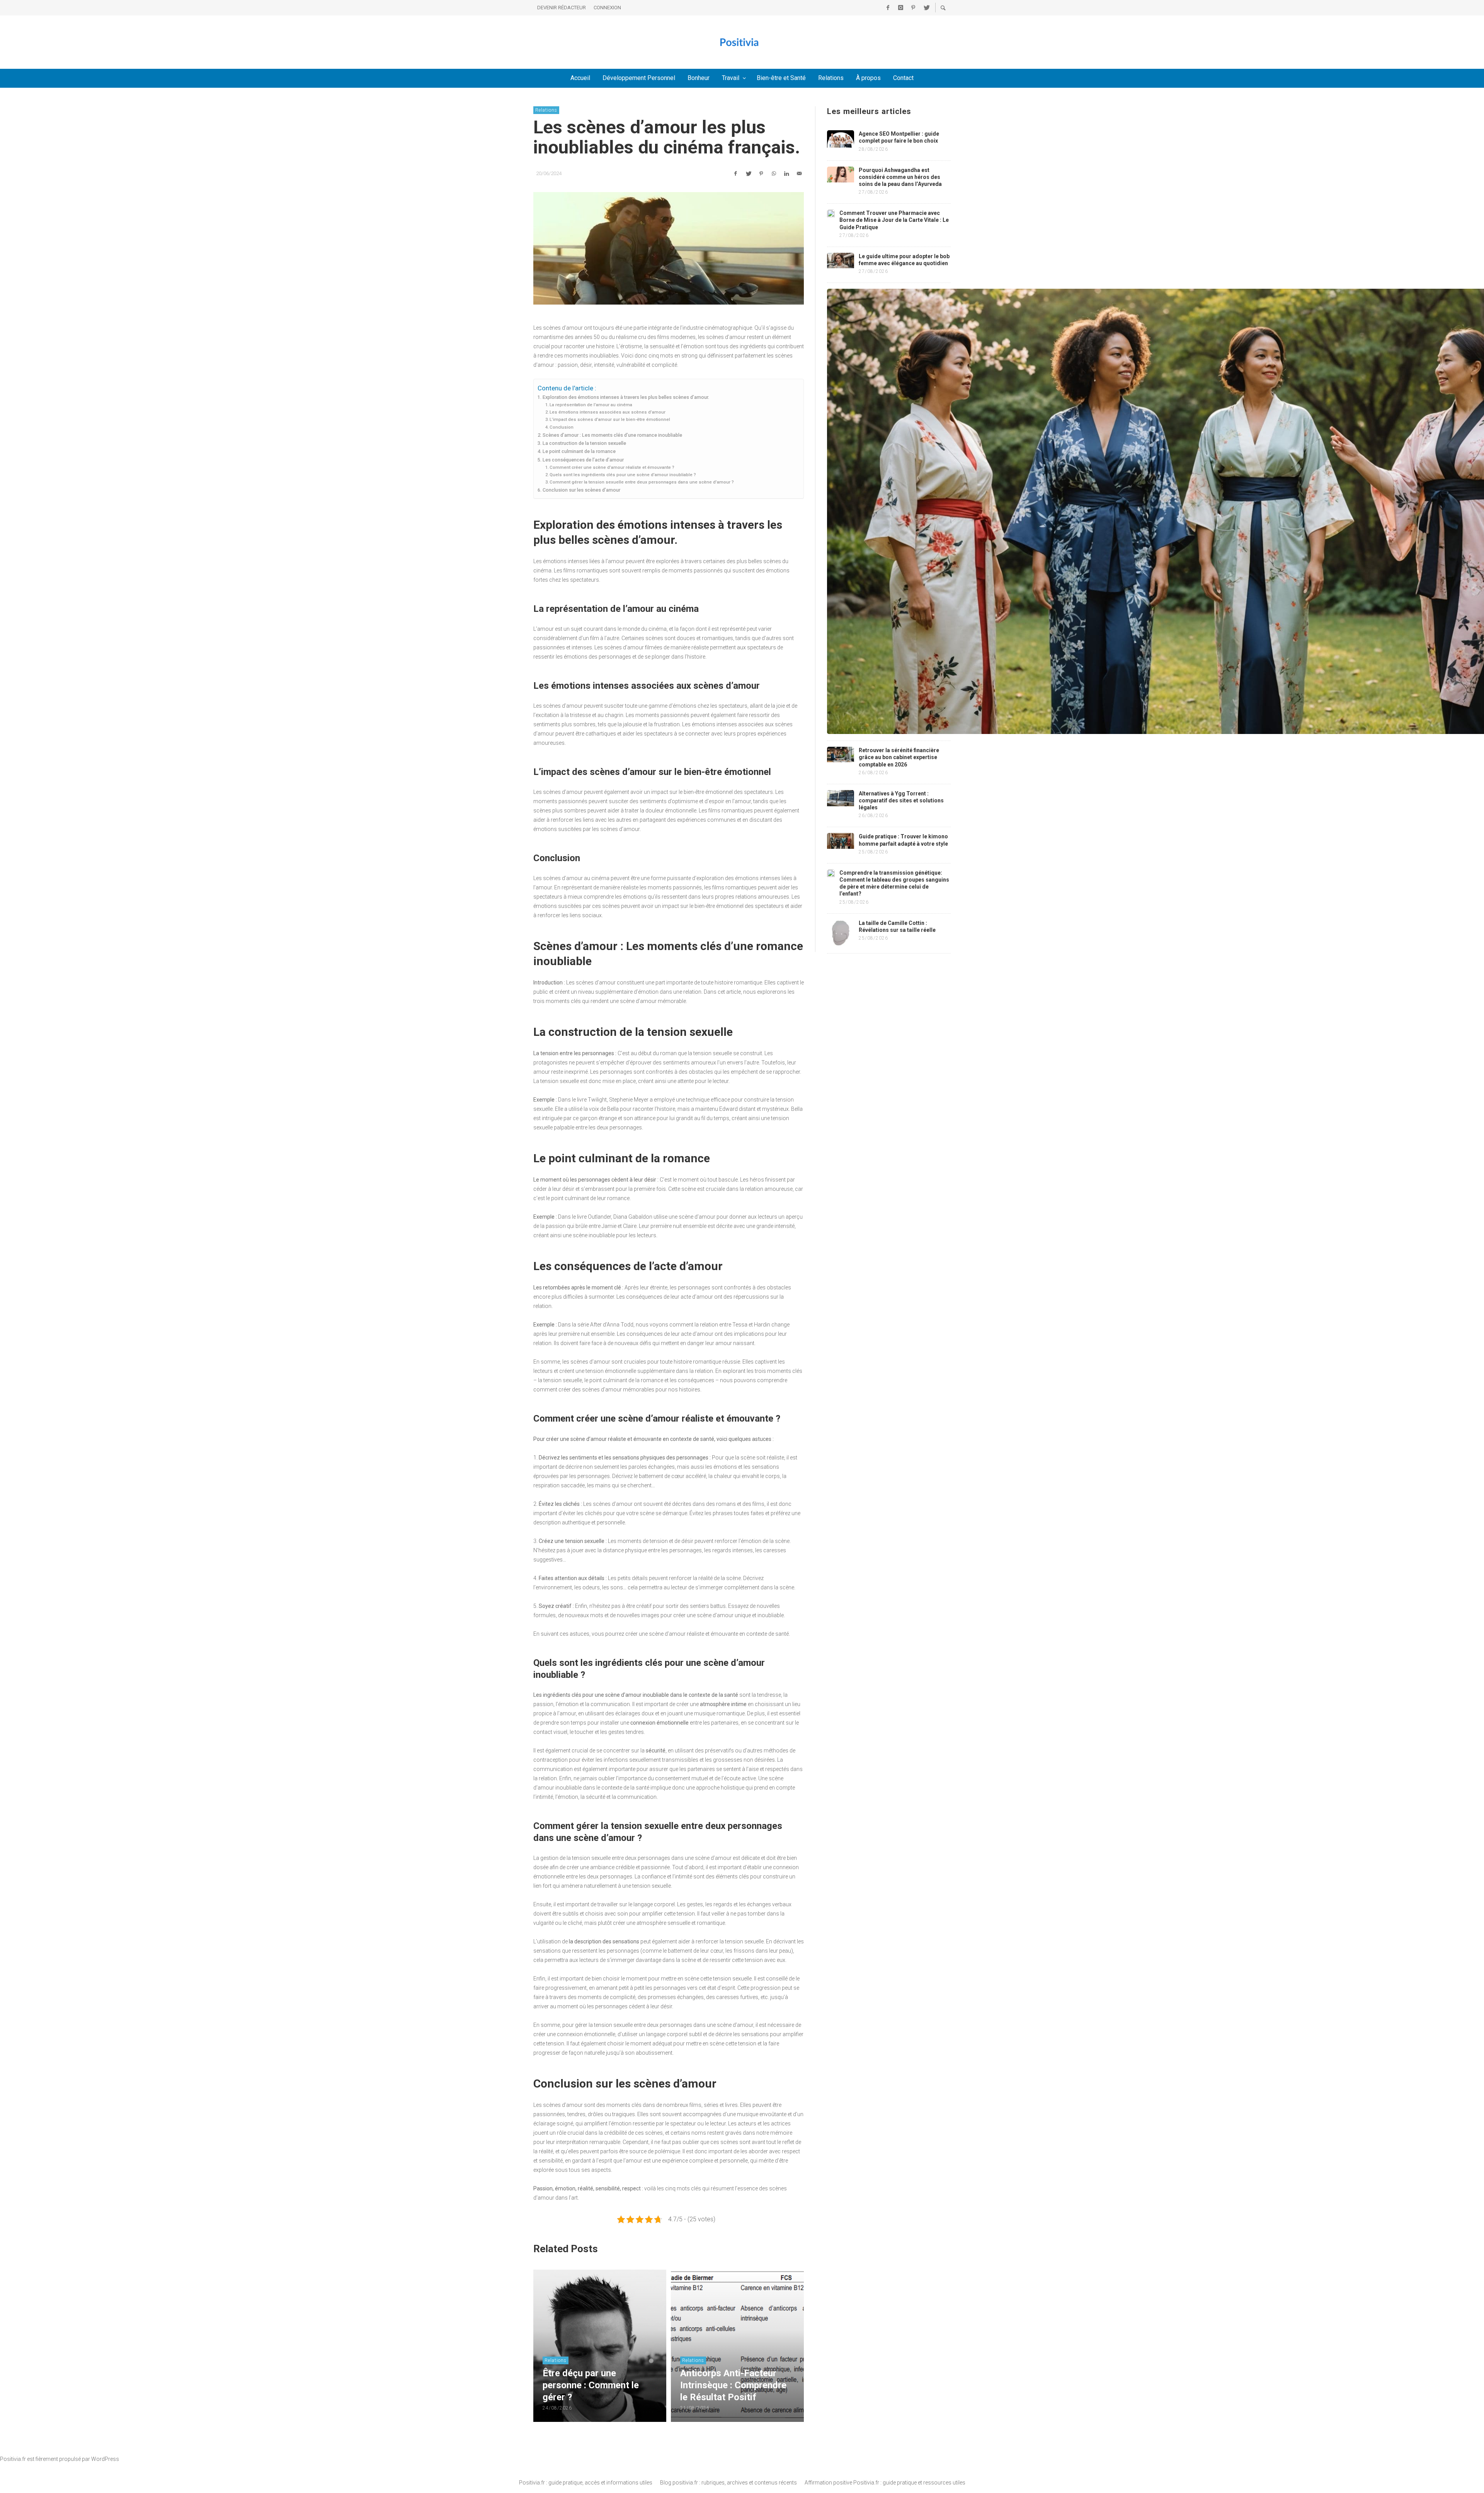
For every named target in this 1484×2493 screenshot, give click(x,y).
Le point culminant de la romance (579, 451)
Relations (546, 110)
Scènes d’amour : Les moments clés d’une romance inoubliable (612, 435)
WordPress (105, 2459)
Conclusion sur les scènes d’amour (581, 490)
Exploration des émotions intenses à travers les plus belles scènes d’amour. (626, 397)
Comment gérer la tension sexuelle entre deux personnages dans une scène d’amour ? (642, 482)
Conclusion (562, 427)
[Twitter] (926, 8)
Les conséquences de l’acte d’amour (583, 460)
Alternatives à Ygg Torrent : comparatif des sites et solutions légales (901, 800)
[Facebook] (888, 8)
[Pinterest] (913, 8)
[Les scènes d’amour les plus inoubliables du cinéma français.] (669, 249)
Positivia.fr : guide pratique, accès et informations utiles (586, 2483)
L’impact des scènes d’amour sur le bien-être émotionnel (610, 419)
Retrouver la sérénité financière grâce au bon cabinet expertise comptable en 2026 (899, 757)
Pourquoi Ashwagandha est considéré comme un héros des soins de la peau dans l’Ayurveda (900, 177)
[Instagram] (900, 8)
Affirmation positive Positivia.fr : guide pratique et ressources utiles (885, 2483)
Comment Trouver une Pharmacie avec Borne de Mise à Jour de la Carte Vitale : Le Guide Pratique (894, 220)
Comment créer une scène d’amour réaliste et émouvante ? (612, 467)
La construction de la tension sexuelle (584, 443)
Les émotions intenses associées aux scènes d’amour (608, 412)
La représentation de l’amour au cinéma (591, 405)
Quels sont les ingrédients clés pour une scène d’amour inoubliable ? (623, 475)
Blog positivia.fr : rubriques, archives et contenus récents (728, 2483)
